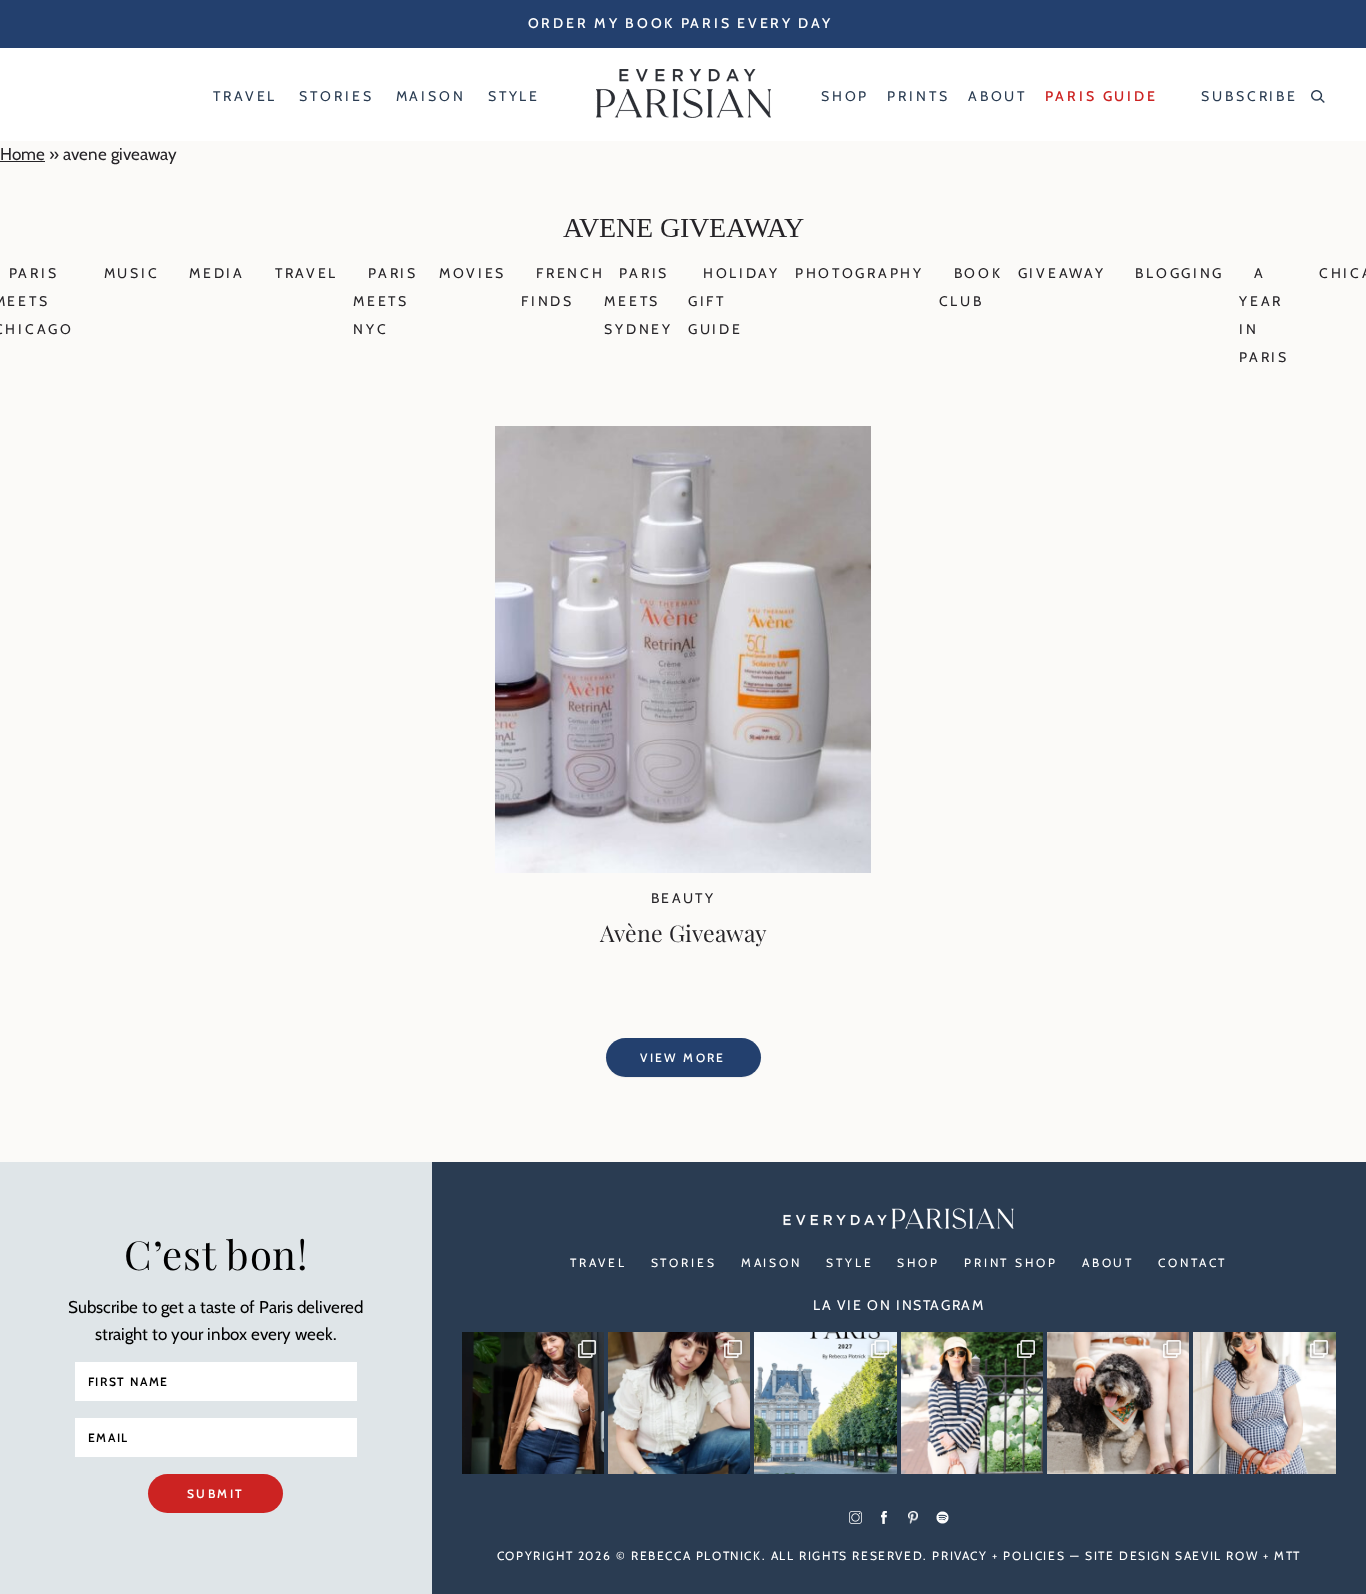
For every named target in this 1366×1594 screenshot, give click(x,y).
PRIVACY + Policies (998, 1555)
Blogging (1179, 273)
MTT (1287, 1555)
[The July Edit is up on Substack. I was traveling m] (1264, 1403)
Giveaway (1062, 273)
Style (849, 1262)
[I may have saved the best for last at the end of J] (1118, 1403)
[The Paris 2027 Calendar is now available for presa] (825, 1403)
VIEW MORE (683, 1057)
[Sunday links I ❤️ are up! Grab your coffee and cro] (972, 1403)
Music (132, 273)
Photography (859, 273)
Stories (684, 1262)
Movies (472, 273)
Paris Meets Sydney (638, 301)
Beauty (683, 898)
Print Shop (1011, 1262)
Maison (771, 1262)
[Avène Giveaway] (683, 867)
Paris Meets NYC (385, 301)
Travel (306, 273)
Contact (1192, 1262)
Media (217, 273)
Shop (918, 1262)
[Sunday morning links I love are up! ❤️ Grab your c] (533, 1403)
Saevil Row (1216, 1555)
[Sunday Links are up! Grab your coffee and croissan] (679, 1403)
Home (22, 154)
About (1108, 1262)
